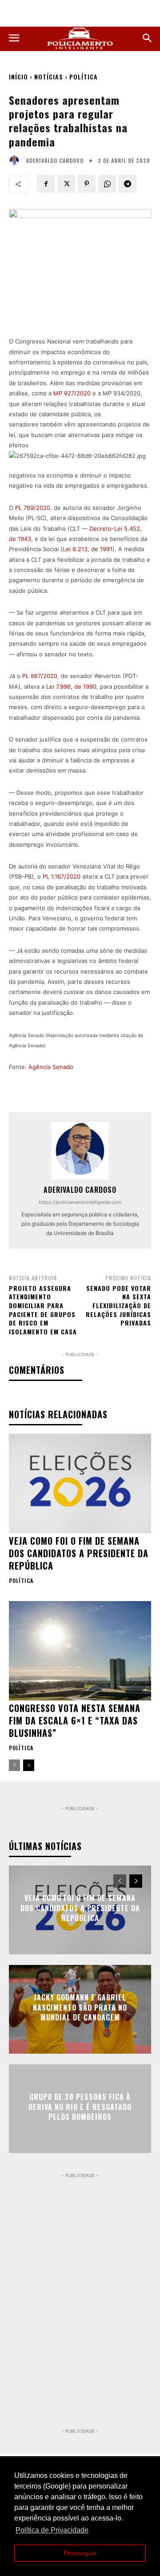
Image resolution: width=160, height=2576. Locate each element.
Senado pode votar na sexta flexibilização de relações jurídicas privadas (118, 1305)
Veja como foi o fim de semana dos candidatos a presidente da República (79, 1553)
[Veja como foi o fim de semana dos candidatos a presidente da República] (80, 1483)
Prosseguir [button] (80, 2553)
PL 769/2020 (33, 508)
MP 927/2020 (72, 393)
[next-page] (29, 1765)
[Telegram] (128, 184)
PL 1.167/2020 (62, 876)
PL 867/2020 (40, 676)
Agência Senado (51, 1067)
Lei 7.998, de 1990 (71, 686)
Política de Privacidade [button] (52, 2530)
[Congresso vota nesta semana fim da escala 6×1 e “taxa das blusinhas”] (80, 1651)
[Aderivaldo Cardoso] (16, 161)
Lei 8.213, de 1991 (88, 549)
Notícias (49, 77)
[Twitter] (66, 184)
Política (84, 77)
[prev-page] (14, 1765)
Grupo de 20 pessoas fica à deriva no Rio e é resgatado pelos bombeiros (80, 2107)
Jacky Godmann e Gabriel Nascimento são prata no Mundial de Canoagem (80, 2008)
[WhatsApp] (107, 184)
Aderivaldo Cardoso (55, 161)
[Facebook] (46, 184)
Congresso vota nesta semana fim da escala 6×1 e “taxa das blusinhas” (75, 1720)
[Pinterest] (87, 184)
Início (18, 77)
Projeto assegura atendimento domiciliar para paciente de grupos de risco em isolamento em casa (43, 1310)
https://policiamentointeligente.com (80, 1202)
